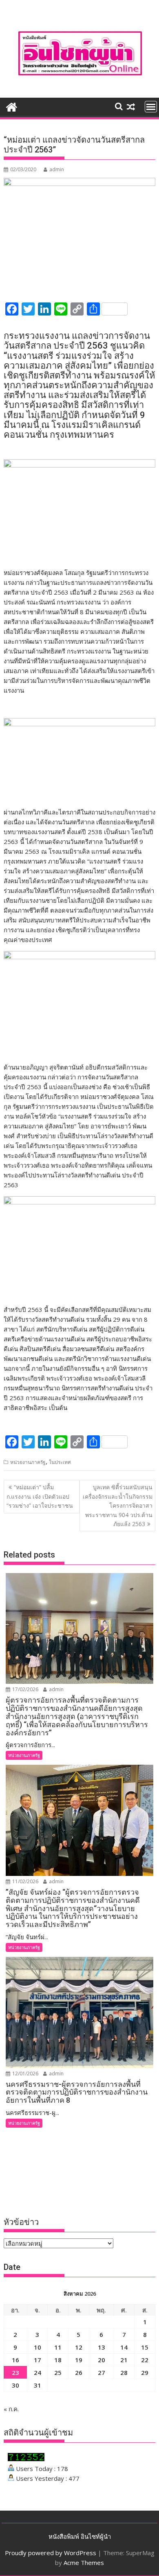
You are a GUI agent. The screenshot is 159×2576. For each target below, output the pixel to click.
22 (145, 2360)
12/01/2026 (25, 2074)
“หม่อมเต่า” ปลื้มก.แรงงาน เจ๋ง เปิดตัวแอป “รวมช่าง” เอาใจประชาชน (40, 1496)
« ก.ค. (11, 2409)
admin (57, 169)
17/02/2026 (25, 1689)
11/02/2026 (25, 1881)
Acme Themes (84, 2563)
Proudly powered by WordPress (51, 2553)
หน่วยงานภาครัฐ (28, 1462)
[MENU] (151, 107)
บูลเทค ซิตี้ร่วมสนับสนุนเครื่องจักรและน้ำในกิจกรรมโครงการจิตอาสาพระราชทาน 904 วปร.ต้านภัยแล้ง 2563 (118, 1505)
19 (79, 2360)
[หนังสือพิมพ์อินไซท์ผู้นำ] (12, 106)
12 (79, 2347)
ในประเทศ (60, 1462)
